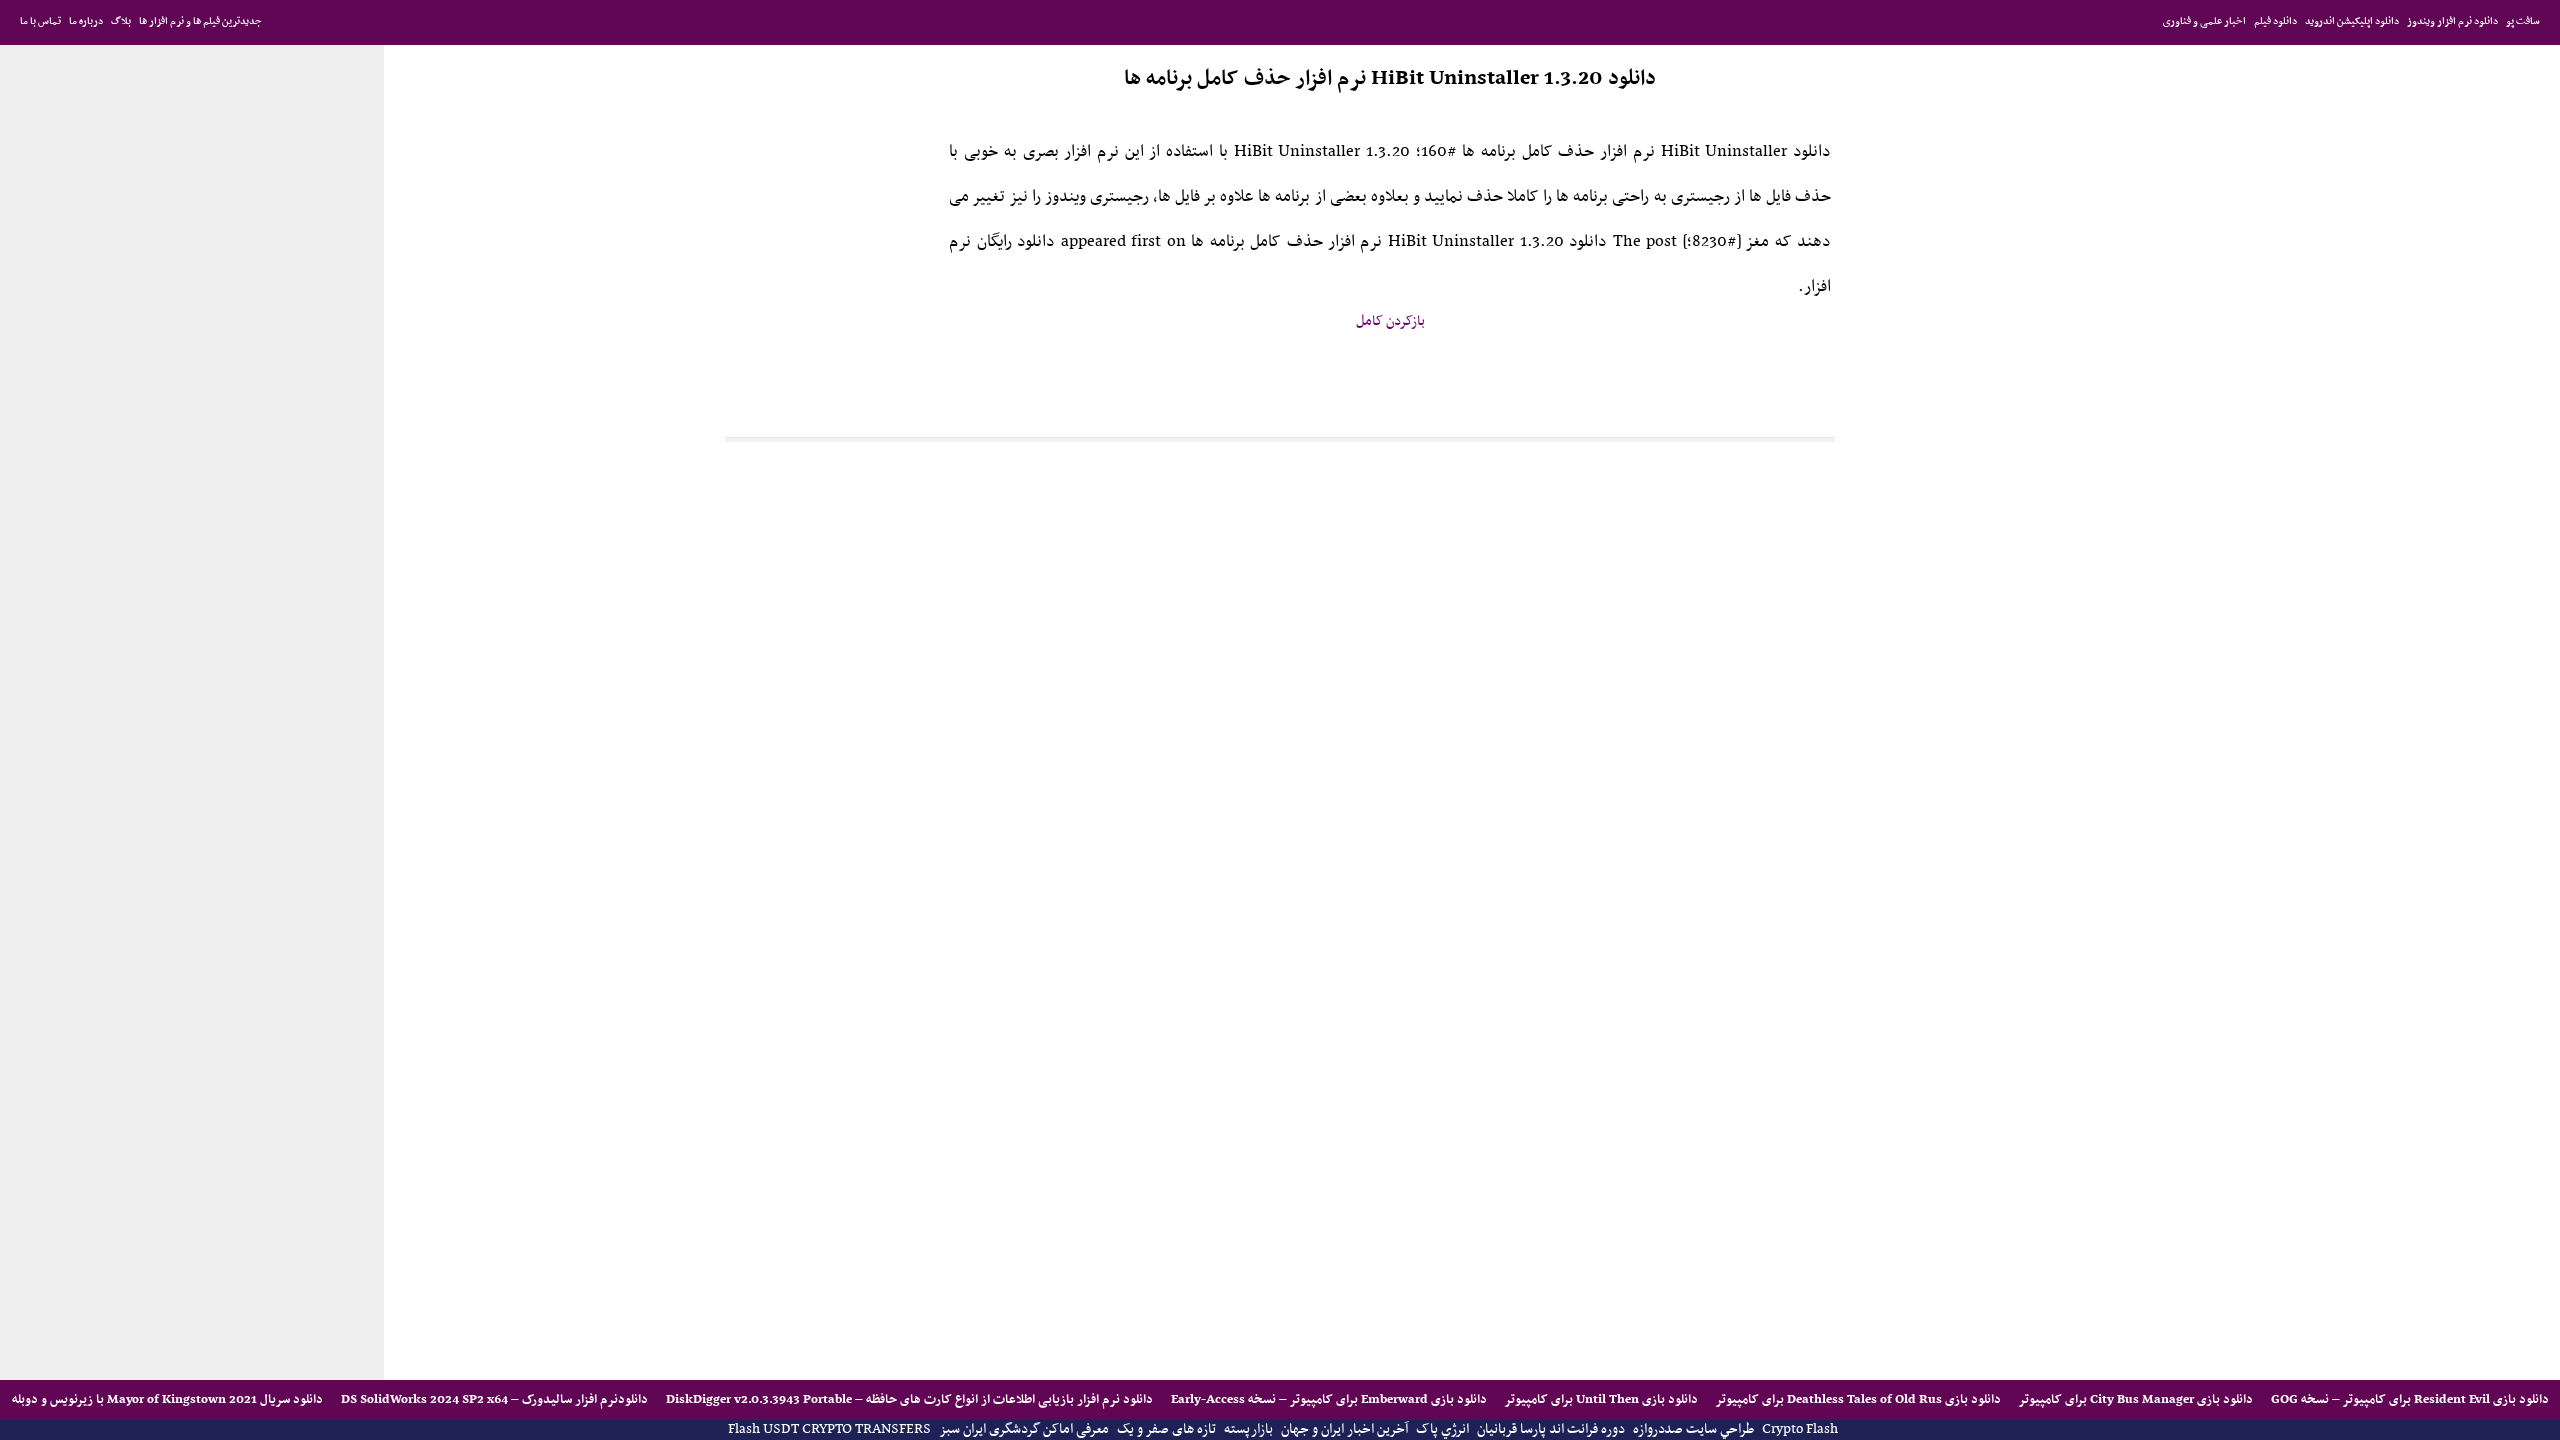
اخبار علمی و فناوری (2204, 21)
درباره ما (86, 21)
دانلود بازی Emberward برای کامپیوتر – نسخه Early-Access (1327, 1399)
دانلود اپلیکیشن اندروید (2352, 21)
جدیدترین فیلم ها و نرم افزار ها (200, 21)
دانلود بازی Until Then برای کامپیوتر (1600, 1399)
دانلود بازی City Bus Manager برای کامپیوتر (2134, 1399)
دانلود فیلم (2275, 21)
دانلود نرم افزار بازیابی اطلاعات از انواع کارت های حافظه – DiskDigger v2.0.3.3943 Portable (908, 1399)
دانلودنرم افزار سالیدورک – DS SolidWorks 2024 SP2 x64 (493, 1399)
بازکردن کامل (1390, 321)
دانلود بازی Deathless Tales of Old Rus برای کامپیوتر (1857, 1399)
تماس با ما (40, 21)
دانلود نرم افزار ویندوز (2452, 21)
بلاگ (121, 21)
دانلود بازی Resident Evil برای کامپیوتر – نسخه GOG (2408, 1399)
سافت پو (2523, 21)
